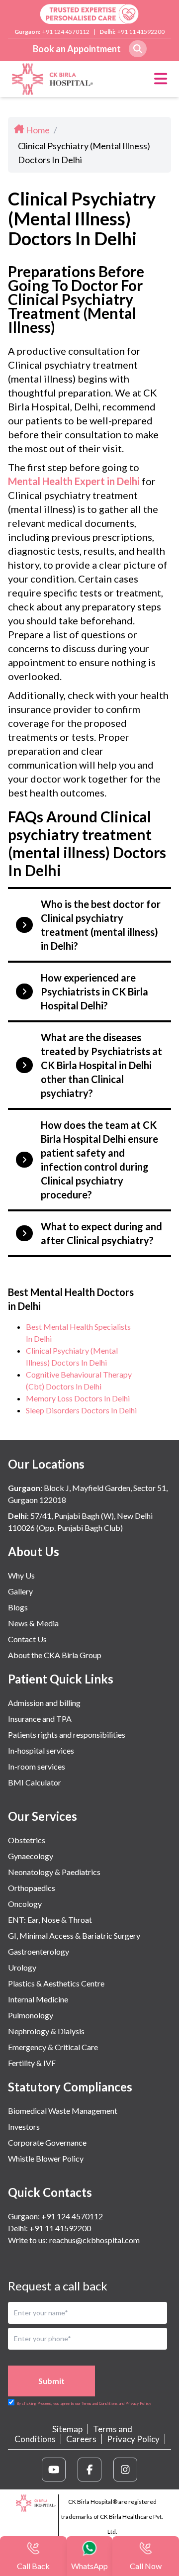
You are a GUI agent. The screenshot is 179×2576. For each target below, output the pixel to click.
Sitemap (67, 2429)
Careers (81, 2439)
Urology (22, 1967)
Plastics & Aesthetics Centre (56, 1983)
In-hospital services (41, 1750)
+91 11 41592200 (141, 32)
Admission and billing (44, 1703)
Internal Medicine (38, 1999)
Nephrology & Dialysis (46, 2031)
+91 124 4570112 (66, 32)
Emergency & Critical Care (53, 2047)
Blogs (18, 1607)
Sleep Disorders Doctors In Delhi (81, 1410)
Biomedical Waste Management (63, 2111)
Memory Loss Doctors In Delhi (78, 1398)
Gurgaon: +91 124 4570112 (55, 2216)
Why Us (21, 1575)
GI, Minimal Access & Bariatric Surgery (74, 1935)
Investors (24, 2127)
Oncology (25, 1904)
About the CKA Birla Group (55, 1655)
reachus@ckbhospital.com (94, 2240)
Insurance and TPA (40, 1719)
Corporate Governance (47, 2142)
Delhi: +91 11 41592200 (49, 2228)
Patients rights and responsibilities (67, 1734)
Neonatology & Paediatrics (54, 1872)
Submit (51, 2381)
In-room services (37, 1766)
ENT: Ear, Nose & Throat (50, 1920)
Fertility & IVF (32, 2063)
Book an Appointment (77, 49)
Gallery (20, 1591)
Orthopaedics (32, 1888)
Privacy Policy (133, 2439)
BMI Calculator (35, 1782)
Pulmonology (31, 2015)
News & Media (33, 1623)
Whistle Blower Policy (46, 2158)
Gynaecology (31, 1856)
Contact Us (27, 1639)
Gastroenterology (39, 1951)
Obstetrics (27, 1840)
